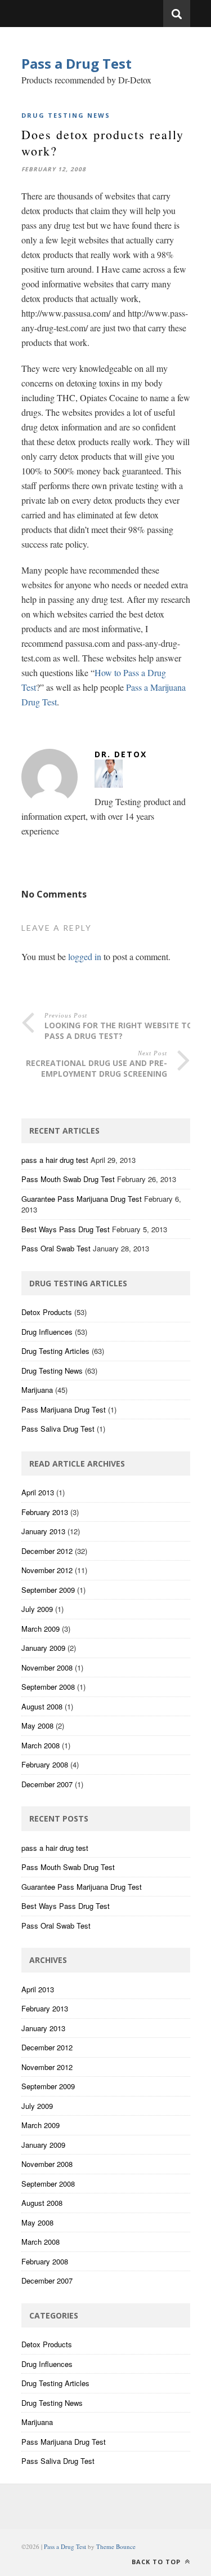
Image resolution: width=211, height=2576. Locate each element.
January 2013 (43, 1531)
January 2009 (43, 1648)
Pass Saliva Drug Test (58, 1429)
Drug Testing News (66, 115)
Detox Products (47, 1312)
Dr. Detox (121, 754)
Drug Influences (47, 1332)
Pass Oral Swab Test (56, 1248)
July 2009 (37, 1609)
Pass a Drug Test (77, 63)
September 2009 (48, 1590)
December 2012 (47, 1551)
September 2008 (48, 1687)
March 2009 (41, 1629)
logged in (85, 956)
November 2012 (47, 1570)
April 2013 (38, 1492)
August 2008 (42, 1706)
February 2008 (45, 1764)
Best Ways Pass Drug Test (66, 1229)
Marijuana (37, 1390)
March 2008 (41, 1745)
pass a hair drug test (55, 1160)
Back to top (157, 2562)
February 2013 (45, 1512)
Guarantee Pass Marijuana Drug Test (82, 1199)
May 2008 (37, 1726)
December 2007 (47, 1784)
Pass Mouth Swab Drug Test (68, 1179)
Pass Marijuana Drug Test (64, 1409)
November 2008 (47, 1667)
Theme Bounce (116, 2546)
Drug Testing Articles (55, 1351)
